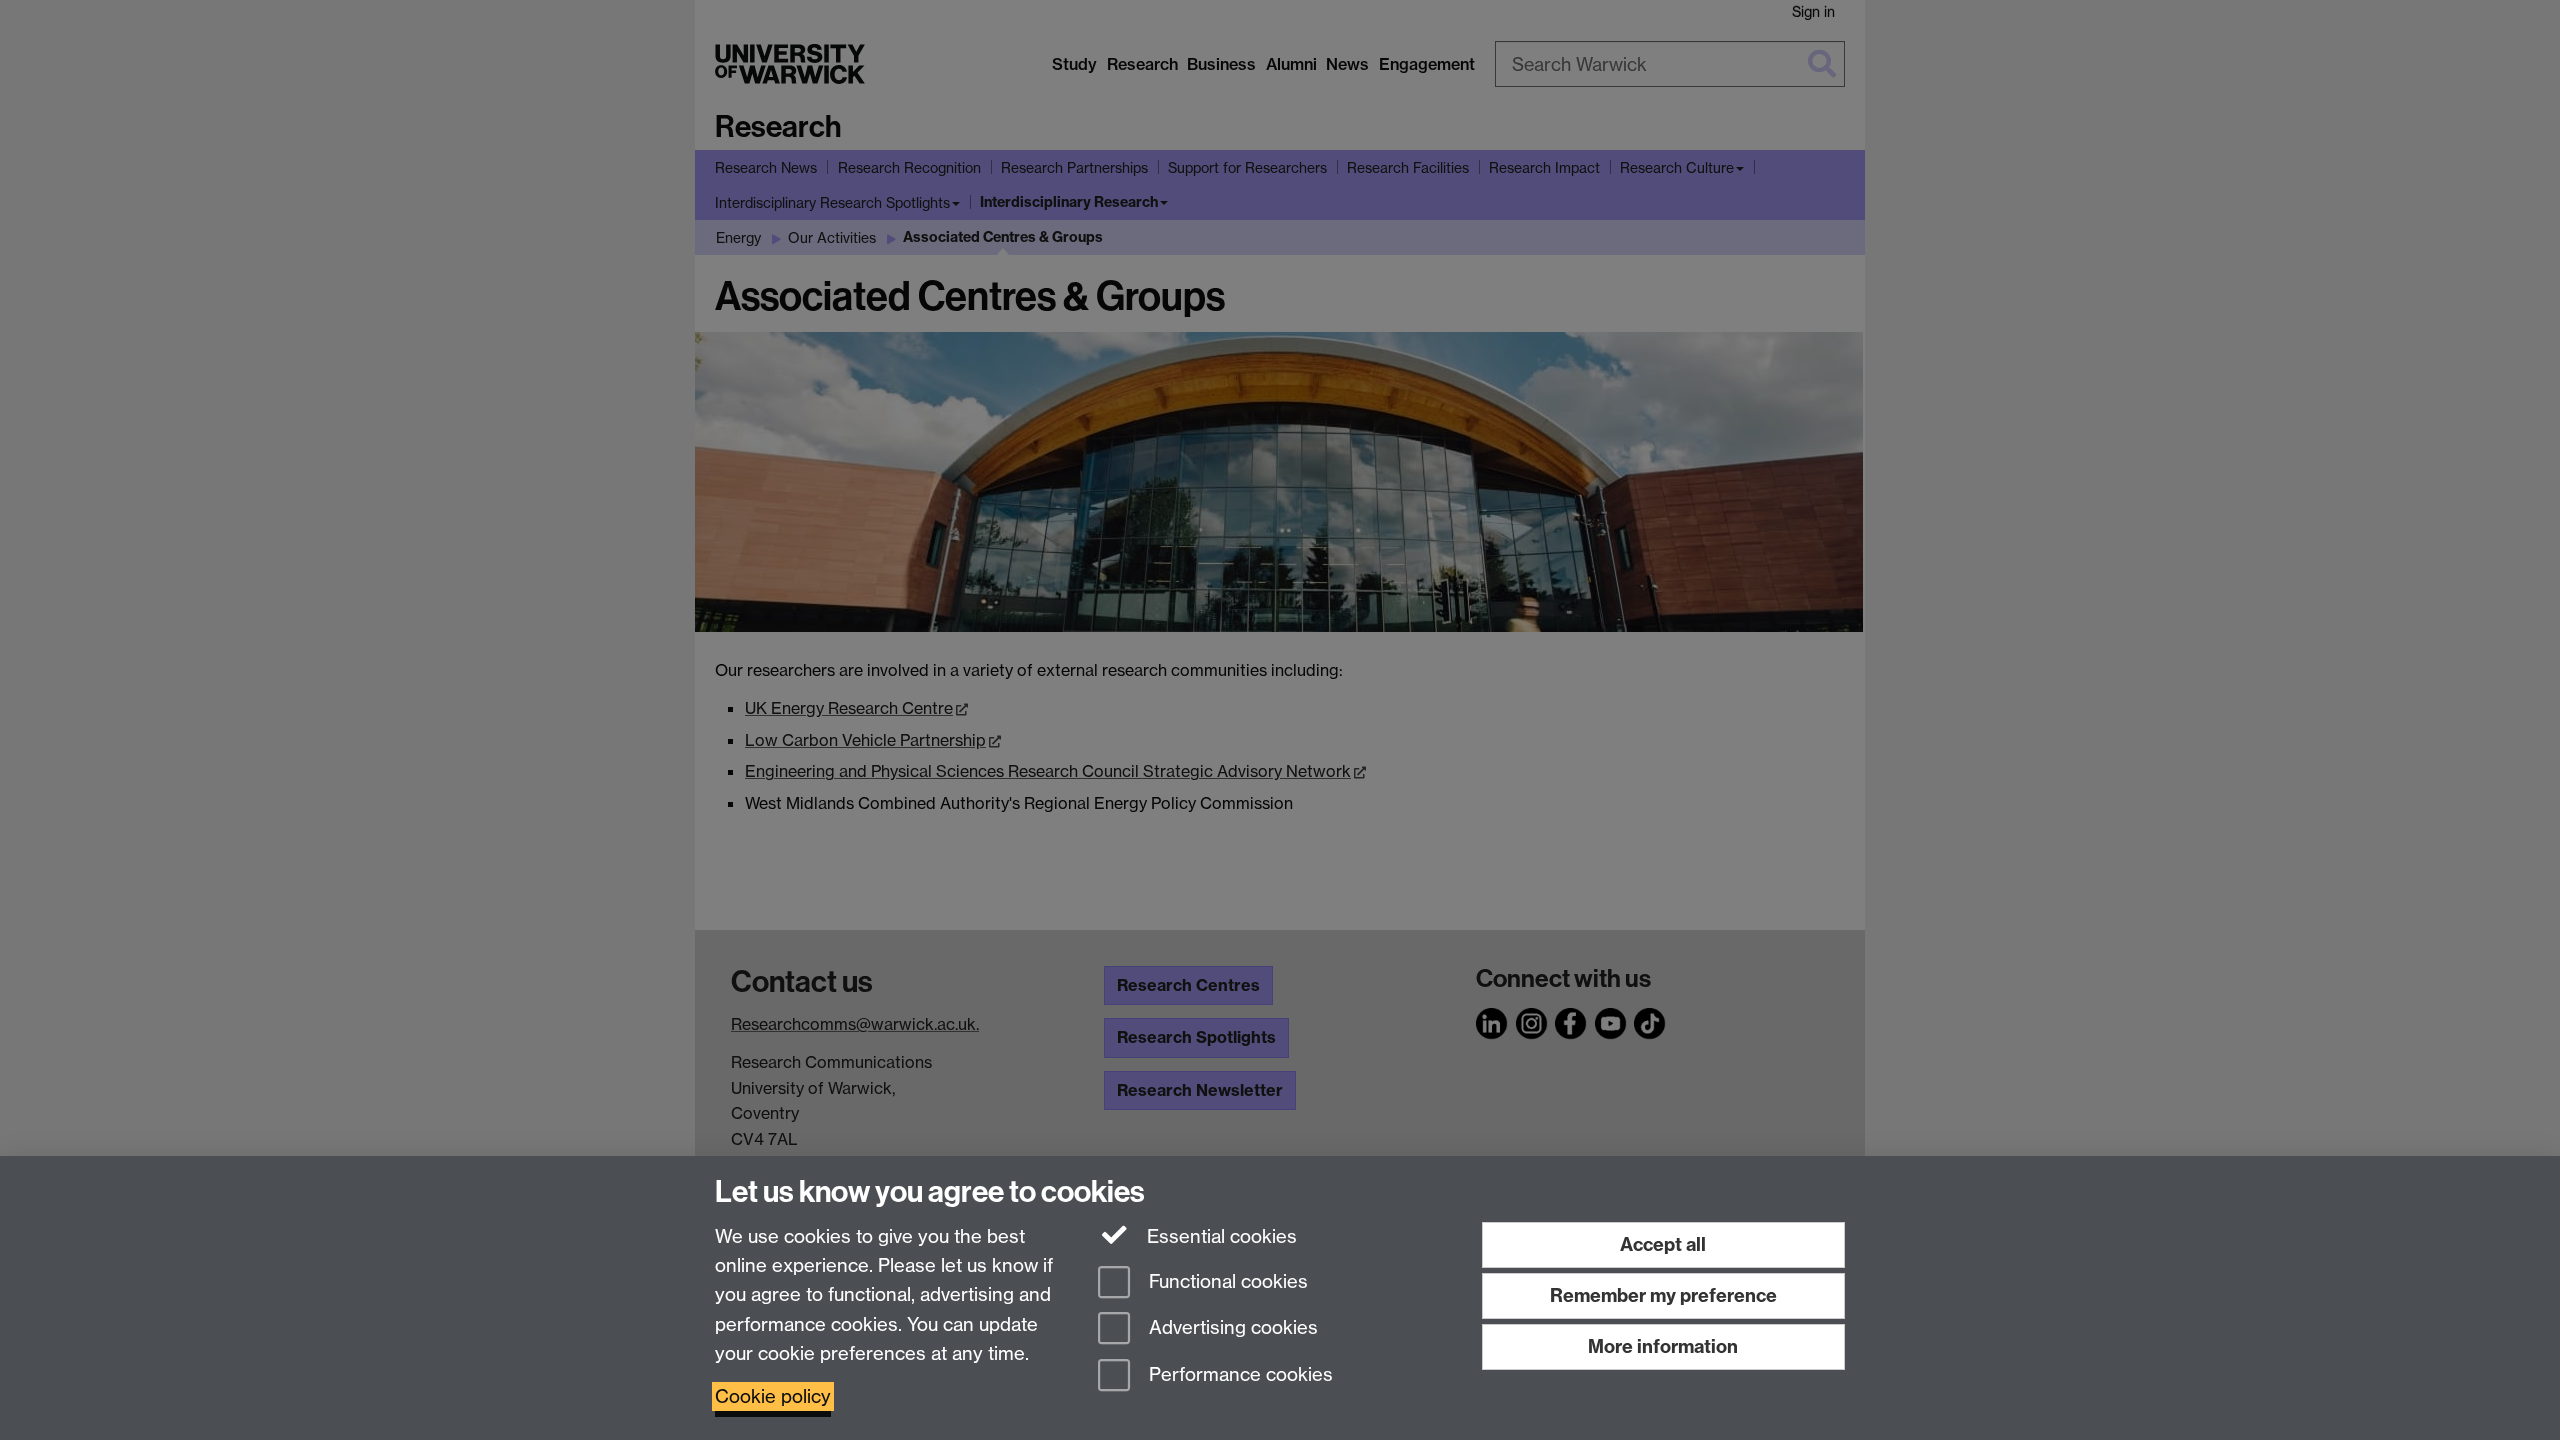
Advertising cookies (1231, 1328)
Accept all (1663, 1244)
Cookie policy (773, 1396)
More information (1663, 1346)
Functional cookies (1226, 1281)
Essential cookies (1219, 1236)
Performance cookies (1238, 1375)
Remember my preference (1663, 1295)
